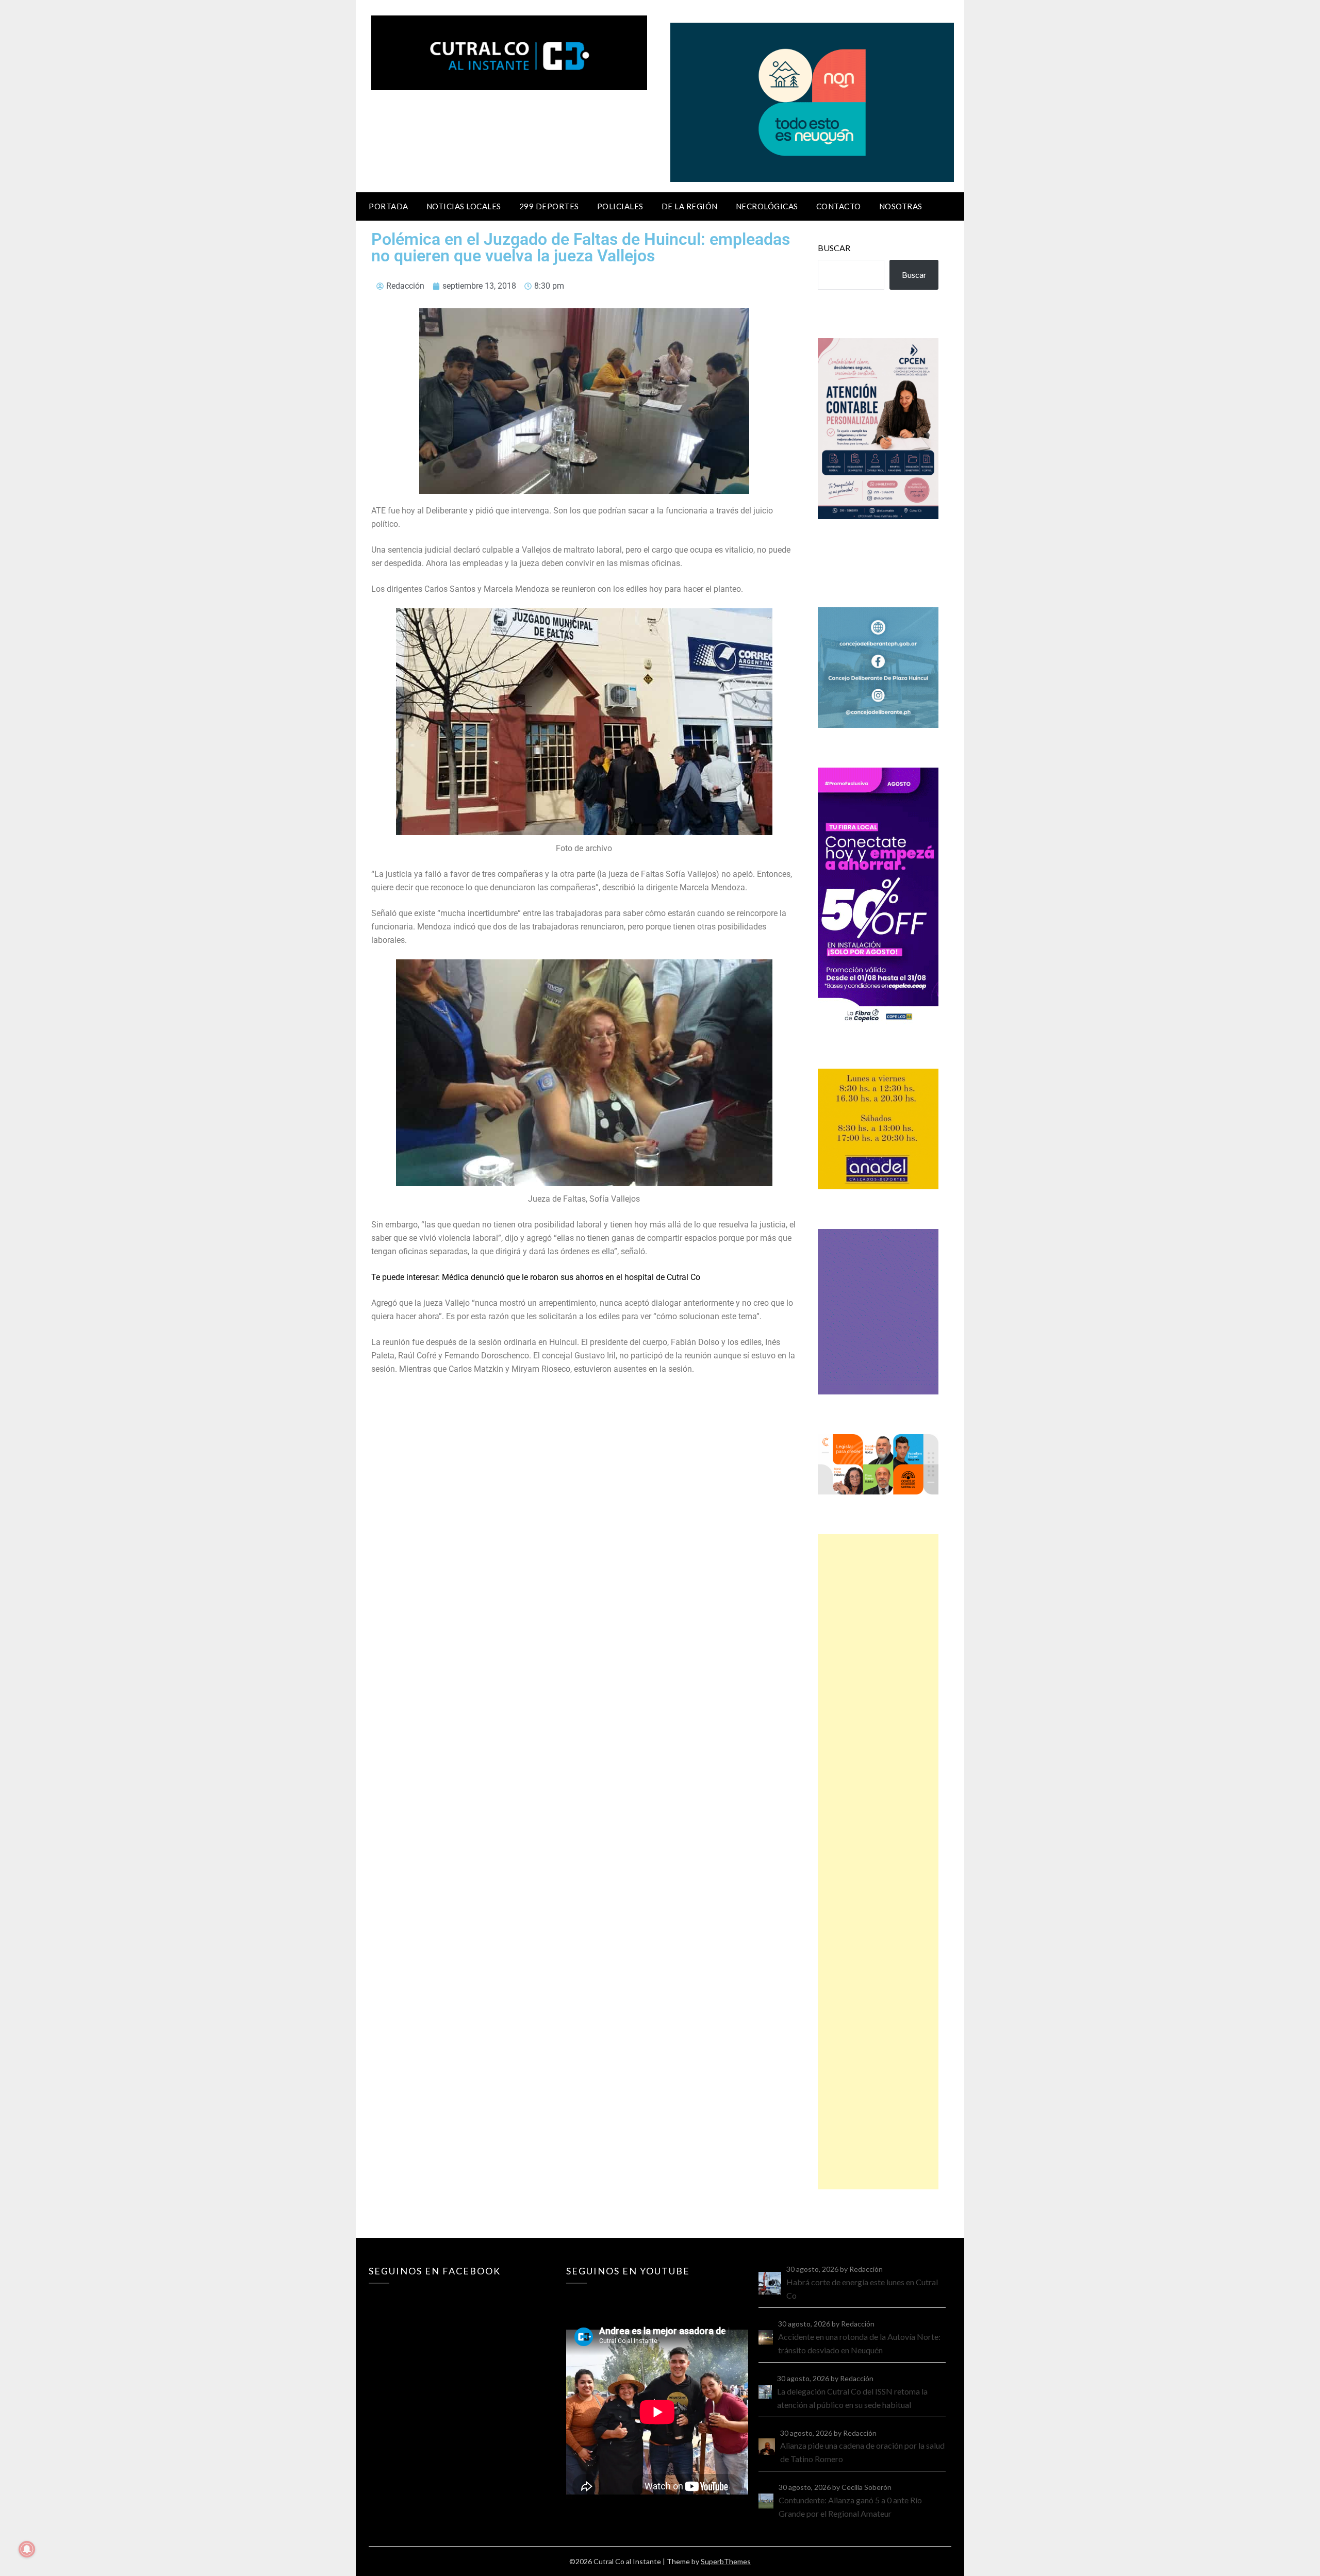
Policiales (620, 206)
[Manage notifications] (27, 2549)
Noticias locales (464, 206)
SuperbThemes (726, 2561)
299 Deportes (549, 206)
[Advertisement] (878, 1862)
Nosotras (901, 206)
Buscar (834, 248)
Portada (389, 206)
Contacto (839, 206)
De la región (690, 206)
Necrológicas (767, 206)
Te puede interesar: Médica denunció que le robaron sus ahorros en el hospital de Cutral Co (536, 1277)
